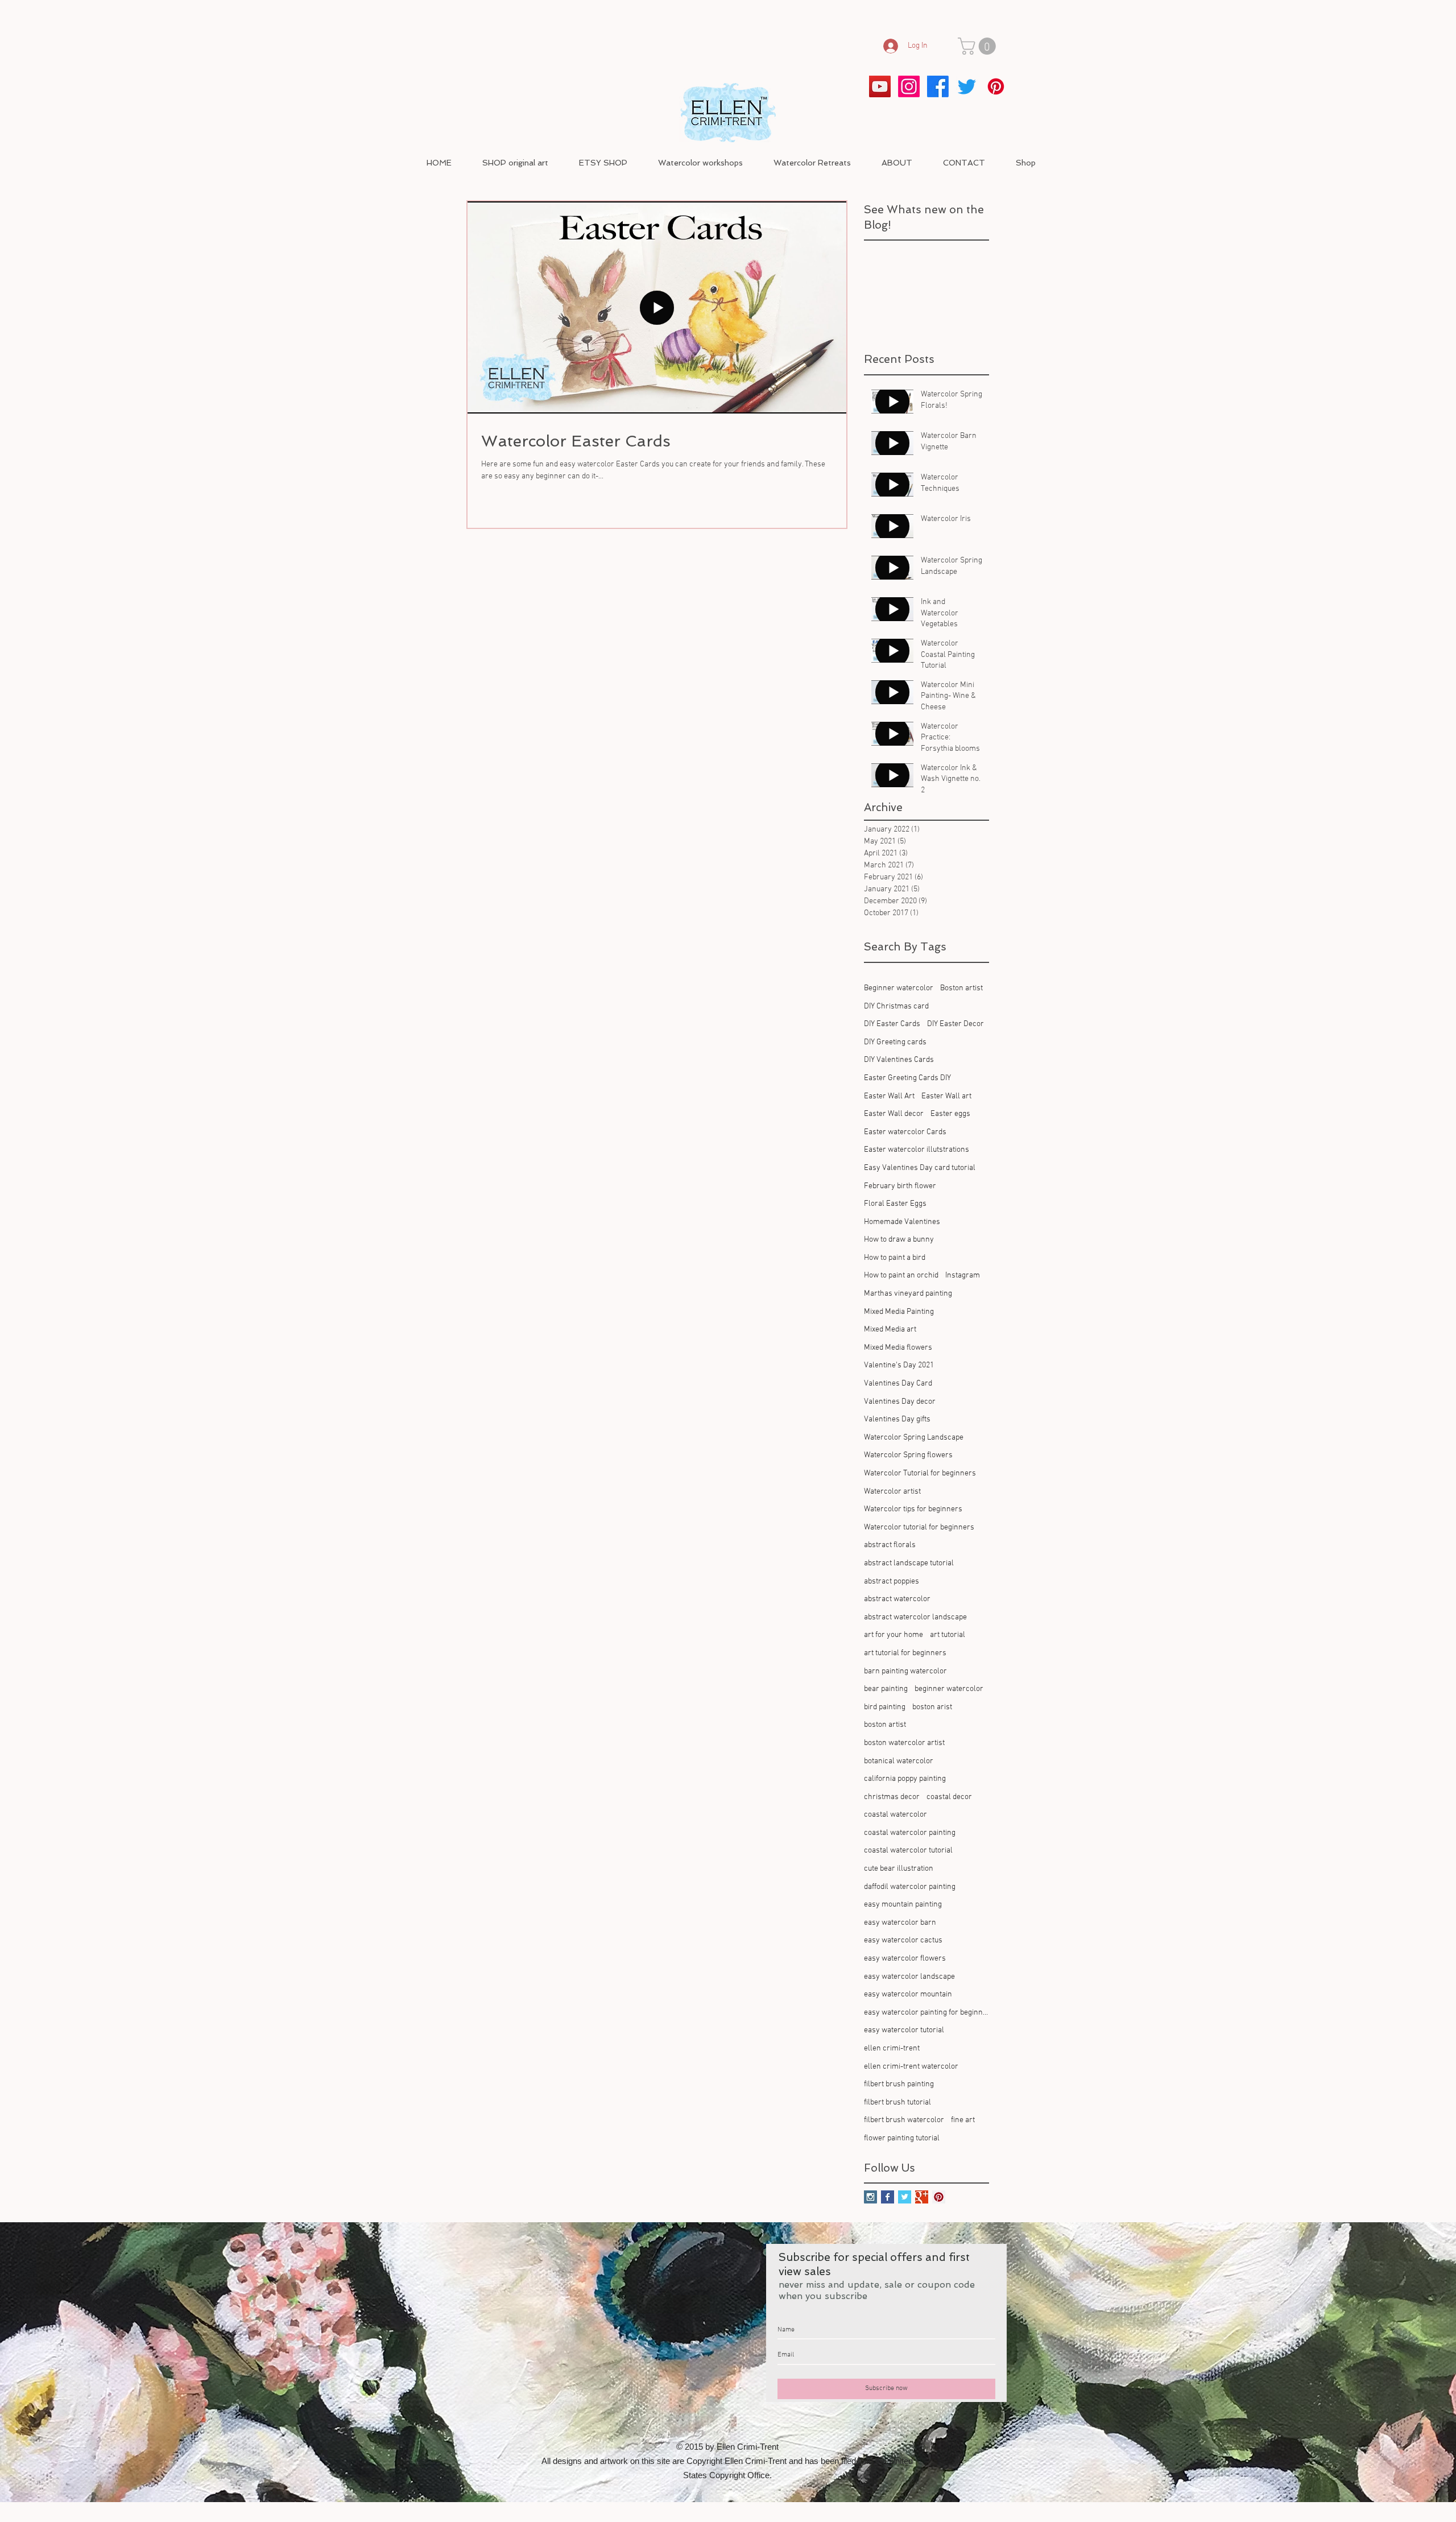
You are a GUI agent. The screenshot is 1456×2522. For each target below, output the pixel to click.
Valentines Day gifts (897, 1419)
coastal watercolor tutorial (908, 1851)
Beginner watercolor (899, 988)
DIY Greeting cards (895, 1042)
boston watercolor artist (904, 1743)
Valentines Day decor (900, 1402)
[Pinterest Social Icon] (939, 2197)
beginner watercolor (949, 1689)
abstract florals (890, 1545)
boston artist (885, 1725)
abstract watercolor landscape (915, 1617)
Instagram (963, 1276)
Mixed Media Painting (899, 1312)
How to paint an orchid (901, 1276)
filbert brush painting (899, 2084)
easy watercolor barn (900, 1923)
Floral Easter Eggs (895, 1204)
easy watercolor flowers (905, 1959)
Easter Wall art (946, 1096)
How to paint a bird (895, 1258)
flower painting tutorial (902, 2138)
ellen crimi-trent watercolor (911, 2067)
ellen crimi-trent (892, 2048)
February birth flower (900, 1186)
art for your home (894, 1635)
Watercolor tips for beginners (913, 1509)
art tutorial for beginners (905, 1653)
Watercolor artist (892, 1492)
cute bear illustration (899, 1869)
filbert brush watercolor (904, 2120)
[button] (979, 46)
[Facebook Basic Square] (888, 2197)
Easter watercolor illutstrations (917, 1150)
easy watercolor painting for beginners (926, 2013)
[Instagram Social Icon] (870, 2197)
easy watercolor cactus (903, 1940)
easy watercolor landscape (909, 1977)
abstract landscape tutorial (909, 1563)
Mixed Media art (890, 1330)
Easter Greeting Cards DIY (907, 1078)
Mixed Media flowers (898, 1348)
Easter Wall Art (889, 1096)
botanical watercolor (899, 1761)
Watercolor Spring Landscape (914, 1438)
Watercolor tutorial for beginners (919, 1527)
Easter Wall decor (894, 1114)
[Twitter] (967, 86)
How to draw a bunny (899, 1240)
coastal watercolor (895, 1815)
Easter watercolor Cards (905, 1132)
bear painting (886, 1689)
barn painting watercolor (905, 1671)
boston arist (932, 1707)
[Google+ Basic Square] (922, 2197)
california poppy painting (905, 1779)
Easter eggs (950, 1114)
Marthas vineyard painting (908, 1294)
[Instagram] (909, 86)
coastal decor (949, 1797)
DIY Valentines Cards (899, 1060)
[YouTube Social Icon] (880, 86)
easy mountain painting (903, 1905)
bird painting (885, 1707)
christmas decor (892, 1797)
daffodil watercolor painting (910, 1887)
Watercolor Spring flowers (908, 1455)
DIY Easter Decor (955, 1024)
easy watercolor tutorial (904, 2030)
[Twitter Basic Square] (905, 2197)
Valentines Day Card (898, 1384)
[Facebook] (938, 86)
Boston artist (961, 988)
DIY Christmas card (896, 1006)
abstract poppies (892, 1582)
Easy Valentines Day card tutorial (920, 1168)
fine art (963, 2120)
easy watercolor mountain (908, 1994)
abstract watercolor (897, 1599)
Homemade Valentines (902, 1222)
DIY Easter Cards (892, 1024)
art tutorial (948, 1635)
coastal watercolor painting (910, 1833)
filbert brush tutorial (897, 2103)
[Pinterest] (996, 86)
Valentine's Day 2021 (899, 1365)
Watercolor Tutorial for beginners (920, 1473)
